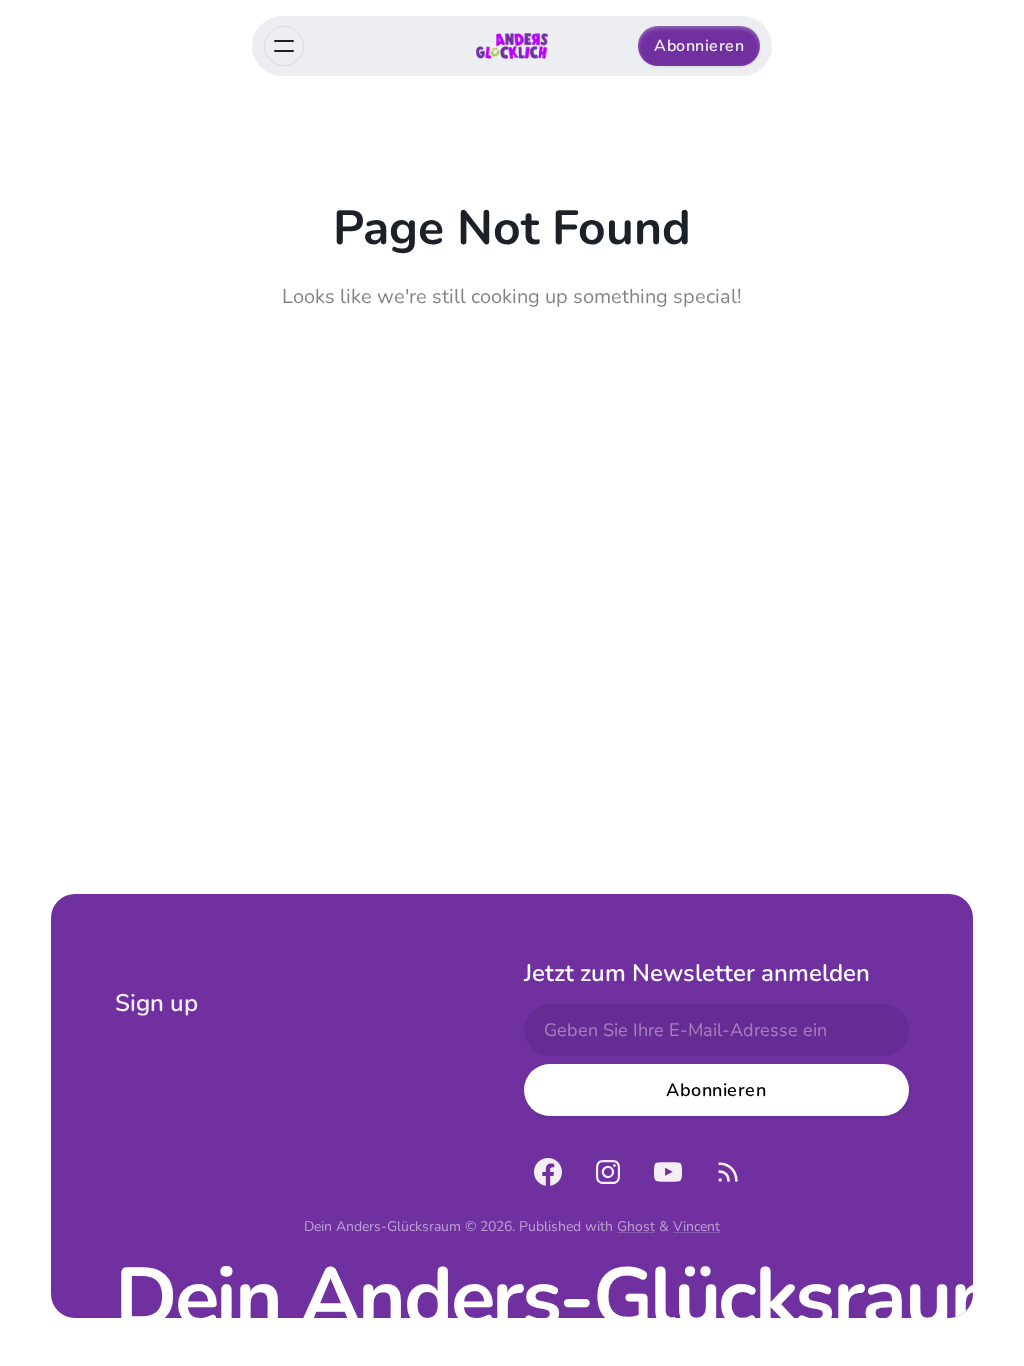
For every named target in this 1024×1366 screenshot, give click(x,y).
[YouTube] (668, 1172)
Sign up (156, 1003)
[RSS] (728, 1172)
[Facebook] (548, 1172)
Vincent (696, 1226)
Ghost (636, 1226)
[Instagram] (608, 1172)
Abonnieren (699, 46)
